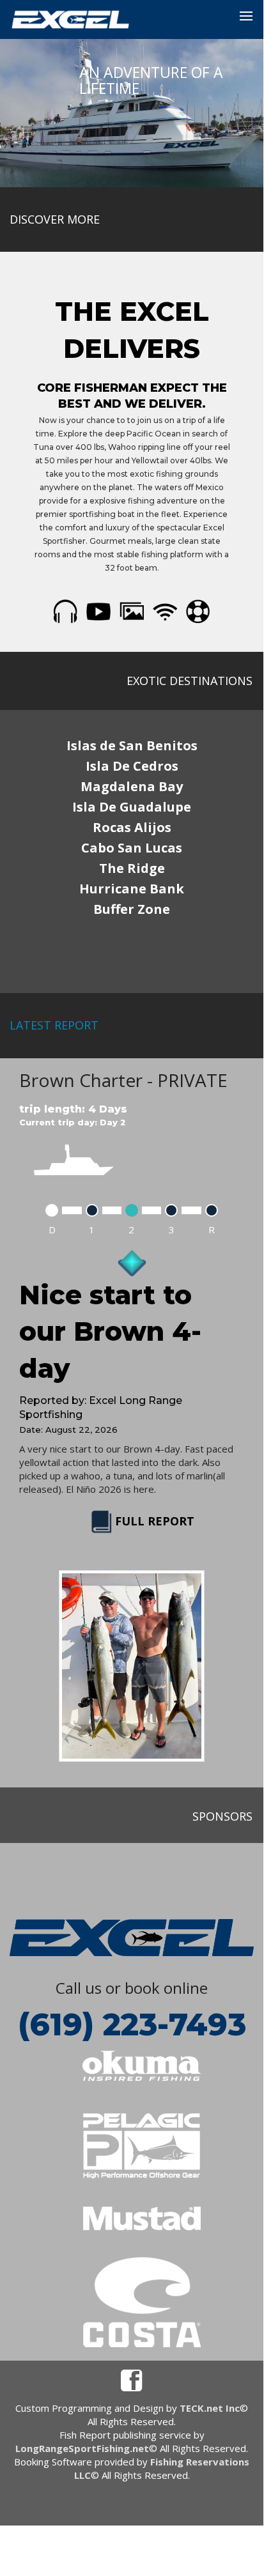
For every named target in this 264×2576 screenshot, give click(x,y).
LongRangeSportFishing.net (82, 2448)
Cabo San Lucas (132, 848)
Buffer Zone (132, 909)
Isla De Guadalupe (132, 807)
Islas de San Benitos (132, 745)
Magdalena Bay (132, 786)
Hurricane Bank (132, 889)
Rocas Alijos (132, 827)
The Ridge (132, 868)
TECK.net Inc (210, 2408)
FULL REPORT (155, 1521)
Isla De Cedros (132, 766)
